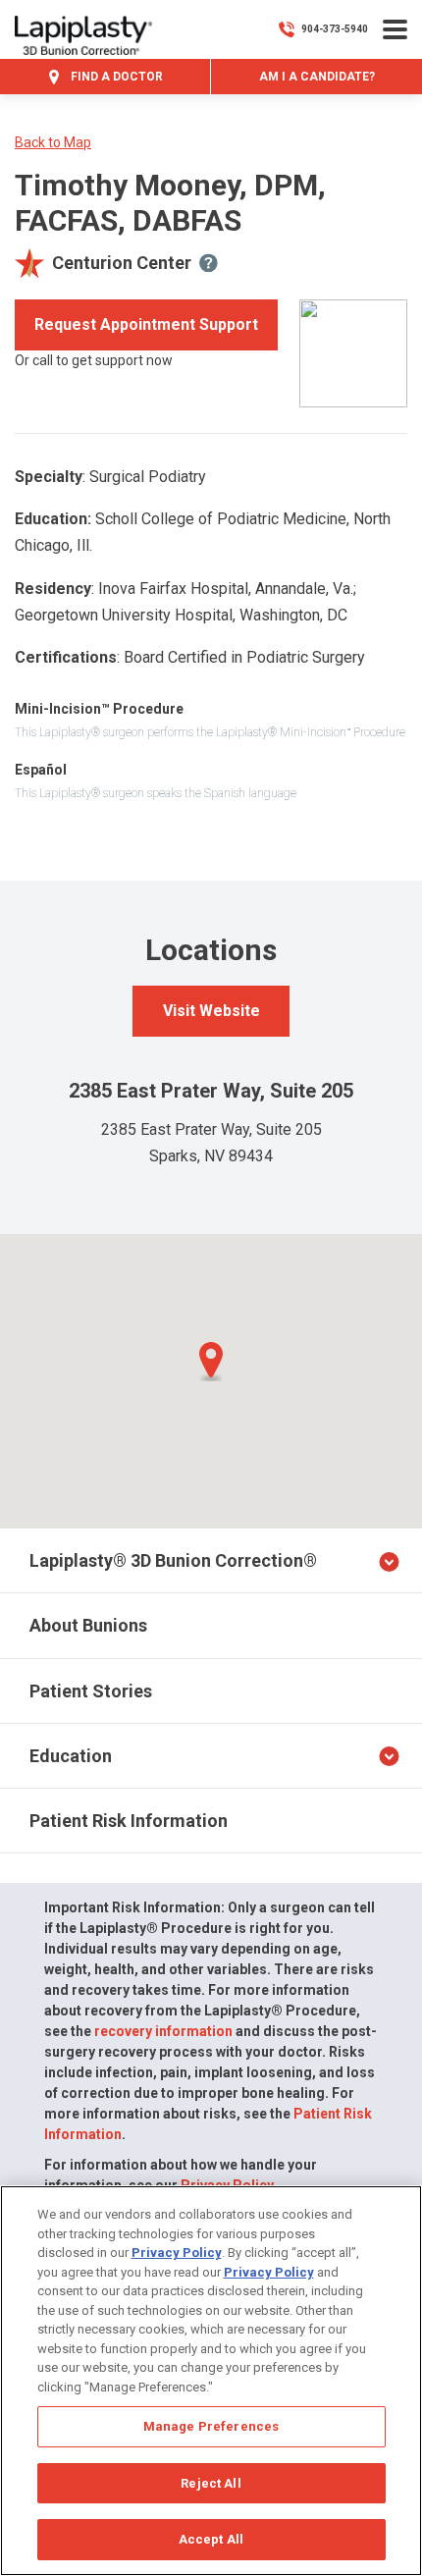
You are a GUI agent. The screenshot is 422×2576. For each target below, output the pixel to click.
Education (71, 1756)
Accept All (211, 2539)
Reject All (211, 2483)
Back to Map (53, 142)
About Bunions (88, 1625)
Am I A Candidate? (317, 77)
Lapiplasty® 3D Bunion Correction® (173, 1560)
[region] (211, 2381)
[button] (211, 1362)
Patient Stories (91, 1691)
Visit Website (211, 1011)
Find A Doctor (115, 77)
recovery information (163, 2031)
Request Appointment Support (146, 324)
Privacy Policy (177, 2253)
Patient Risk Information (129, 1821)
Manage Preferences (211, 2426)
